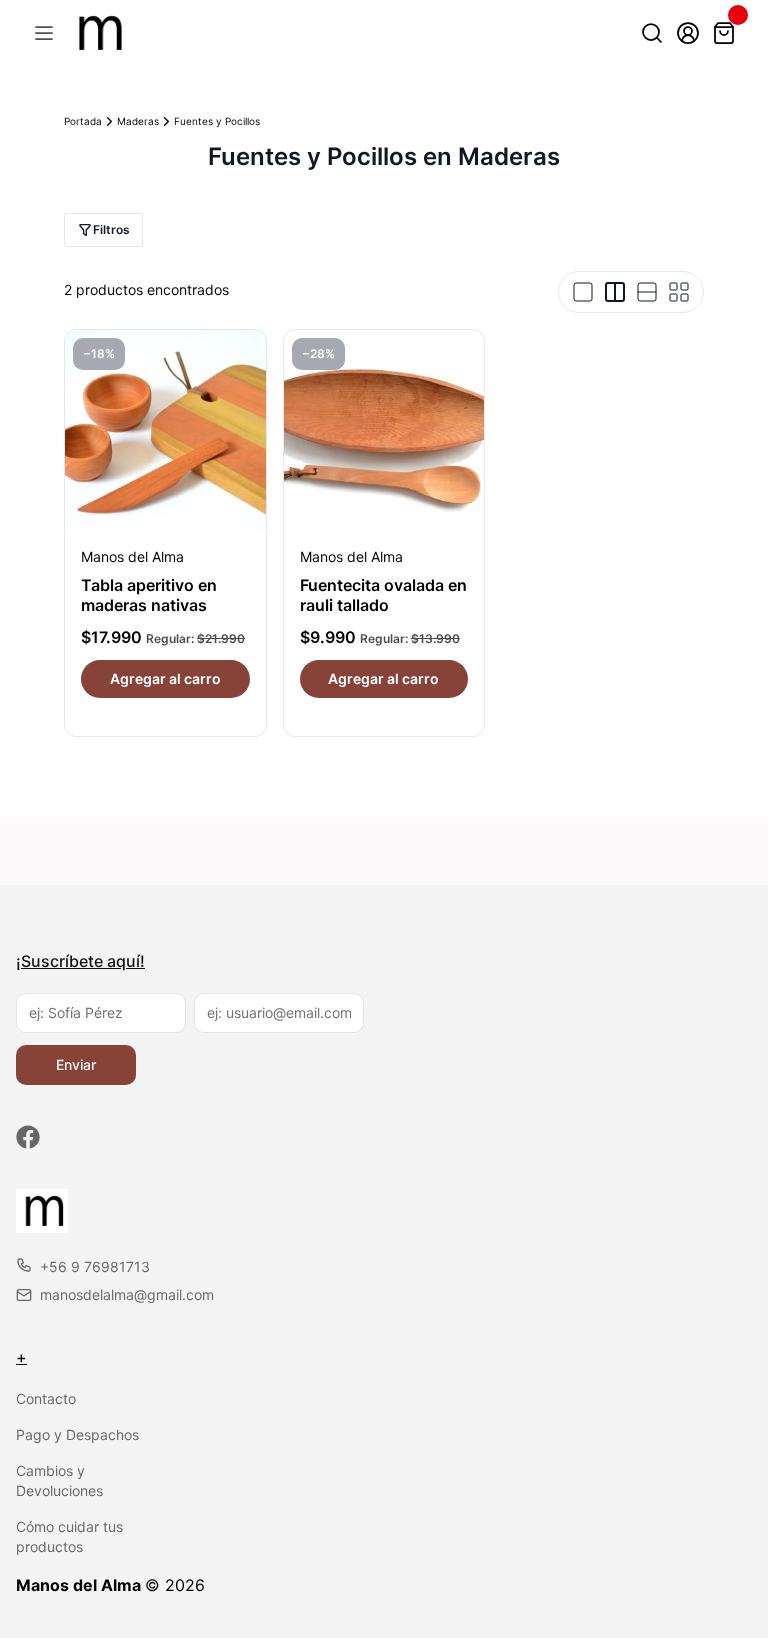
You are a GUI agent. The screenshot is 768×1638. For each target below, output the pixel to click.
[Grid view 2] (615, 292)
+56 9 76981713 (95, 1266)
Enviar (76, 1064)
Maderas (138, 121)
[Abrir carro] (724, 33)
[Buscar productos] (652, 33)
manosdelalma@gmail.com (127, 1294)
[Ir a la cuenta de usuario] (688, 33)
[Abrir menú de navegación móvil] (44, 33)
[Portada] (97, 33)
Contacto (46, 1398)
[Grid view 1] (583, 292)
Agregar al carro (165, 678)
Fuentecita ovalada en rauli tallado (383, 595)
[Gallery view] (679, 292)
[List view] (647, 292)
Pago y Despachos (77, 1434)
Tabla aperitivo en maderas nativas (149, 595)
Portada (83, 121)
